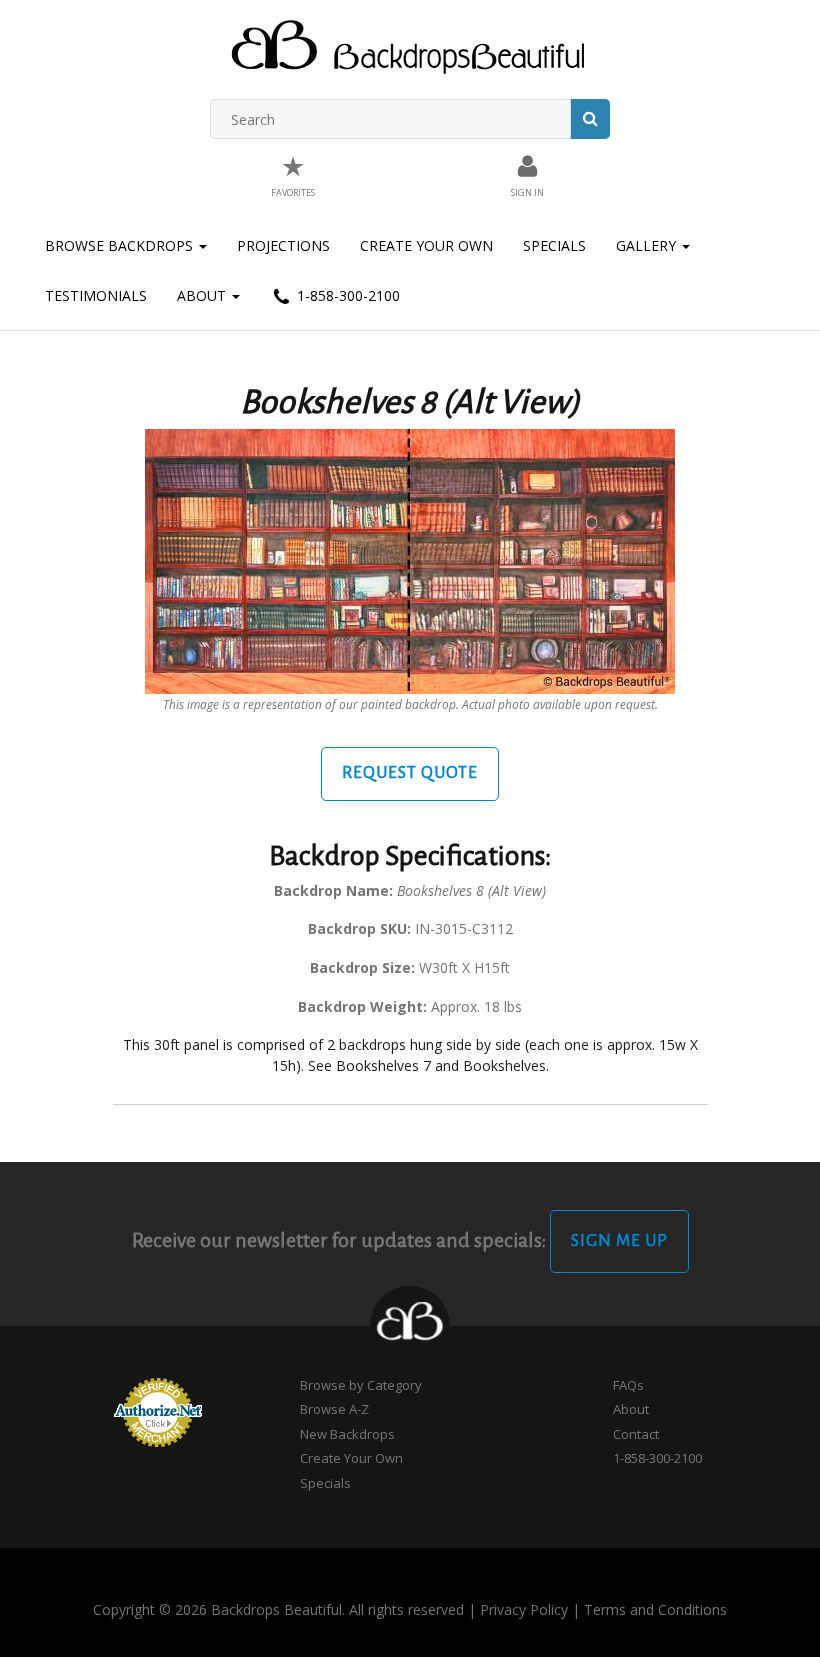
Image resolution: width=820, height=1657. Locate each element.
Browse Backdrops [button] (121, 245)
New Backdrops (347, 1434)
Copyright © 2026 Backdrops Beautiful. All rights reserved (278, 1609)
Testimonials (96, 295)
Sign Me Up (619, 1241)
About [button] (203, 295)
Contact (636, 1434)
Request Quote (410, 773)
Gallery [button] (648, 245)
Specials (554, 245)
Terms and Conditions (655, 1609)
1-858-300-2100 (346, 295)
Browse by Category (361, 1385)
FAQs (628, 1385)
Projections (283, 245)
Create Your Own (426, 245)
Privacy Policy (524, 1609)
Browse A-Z (334, 1409)
